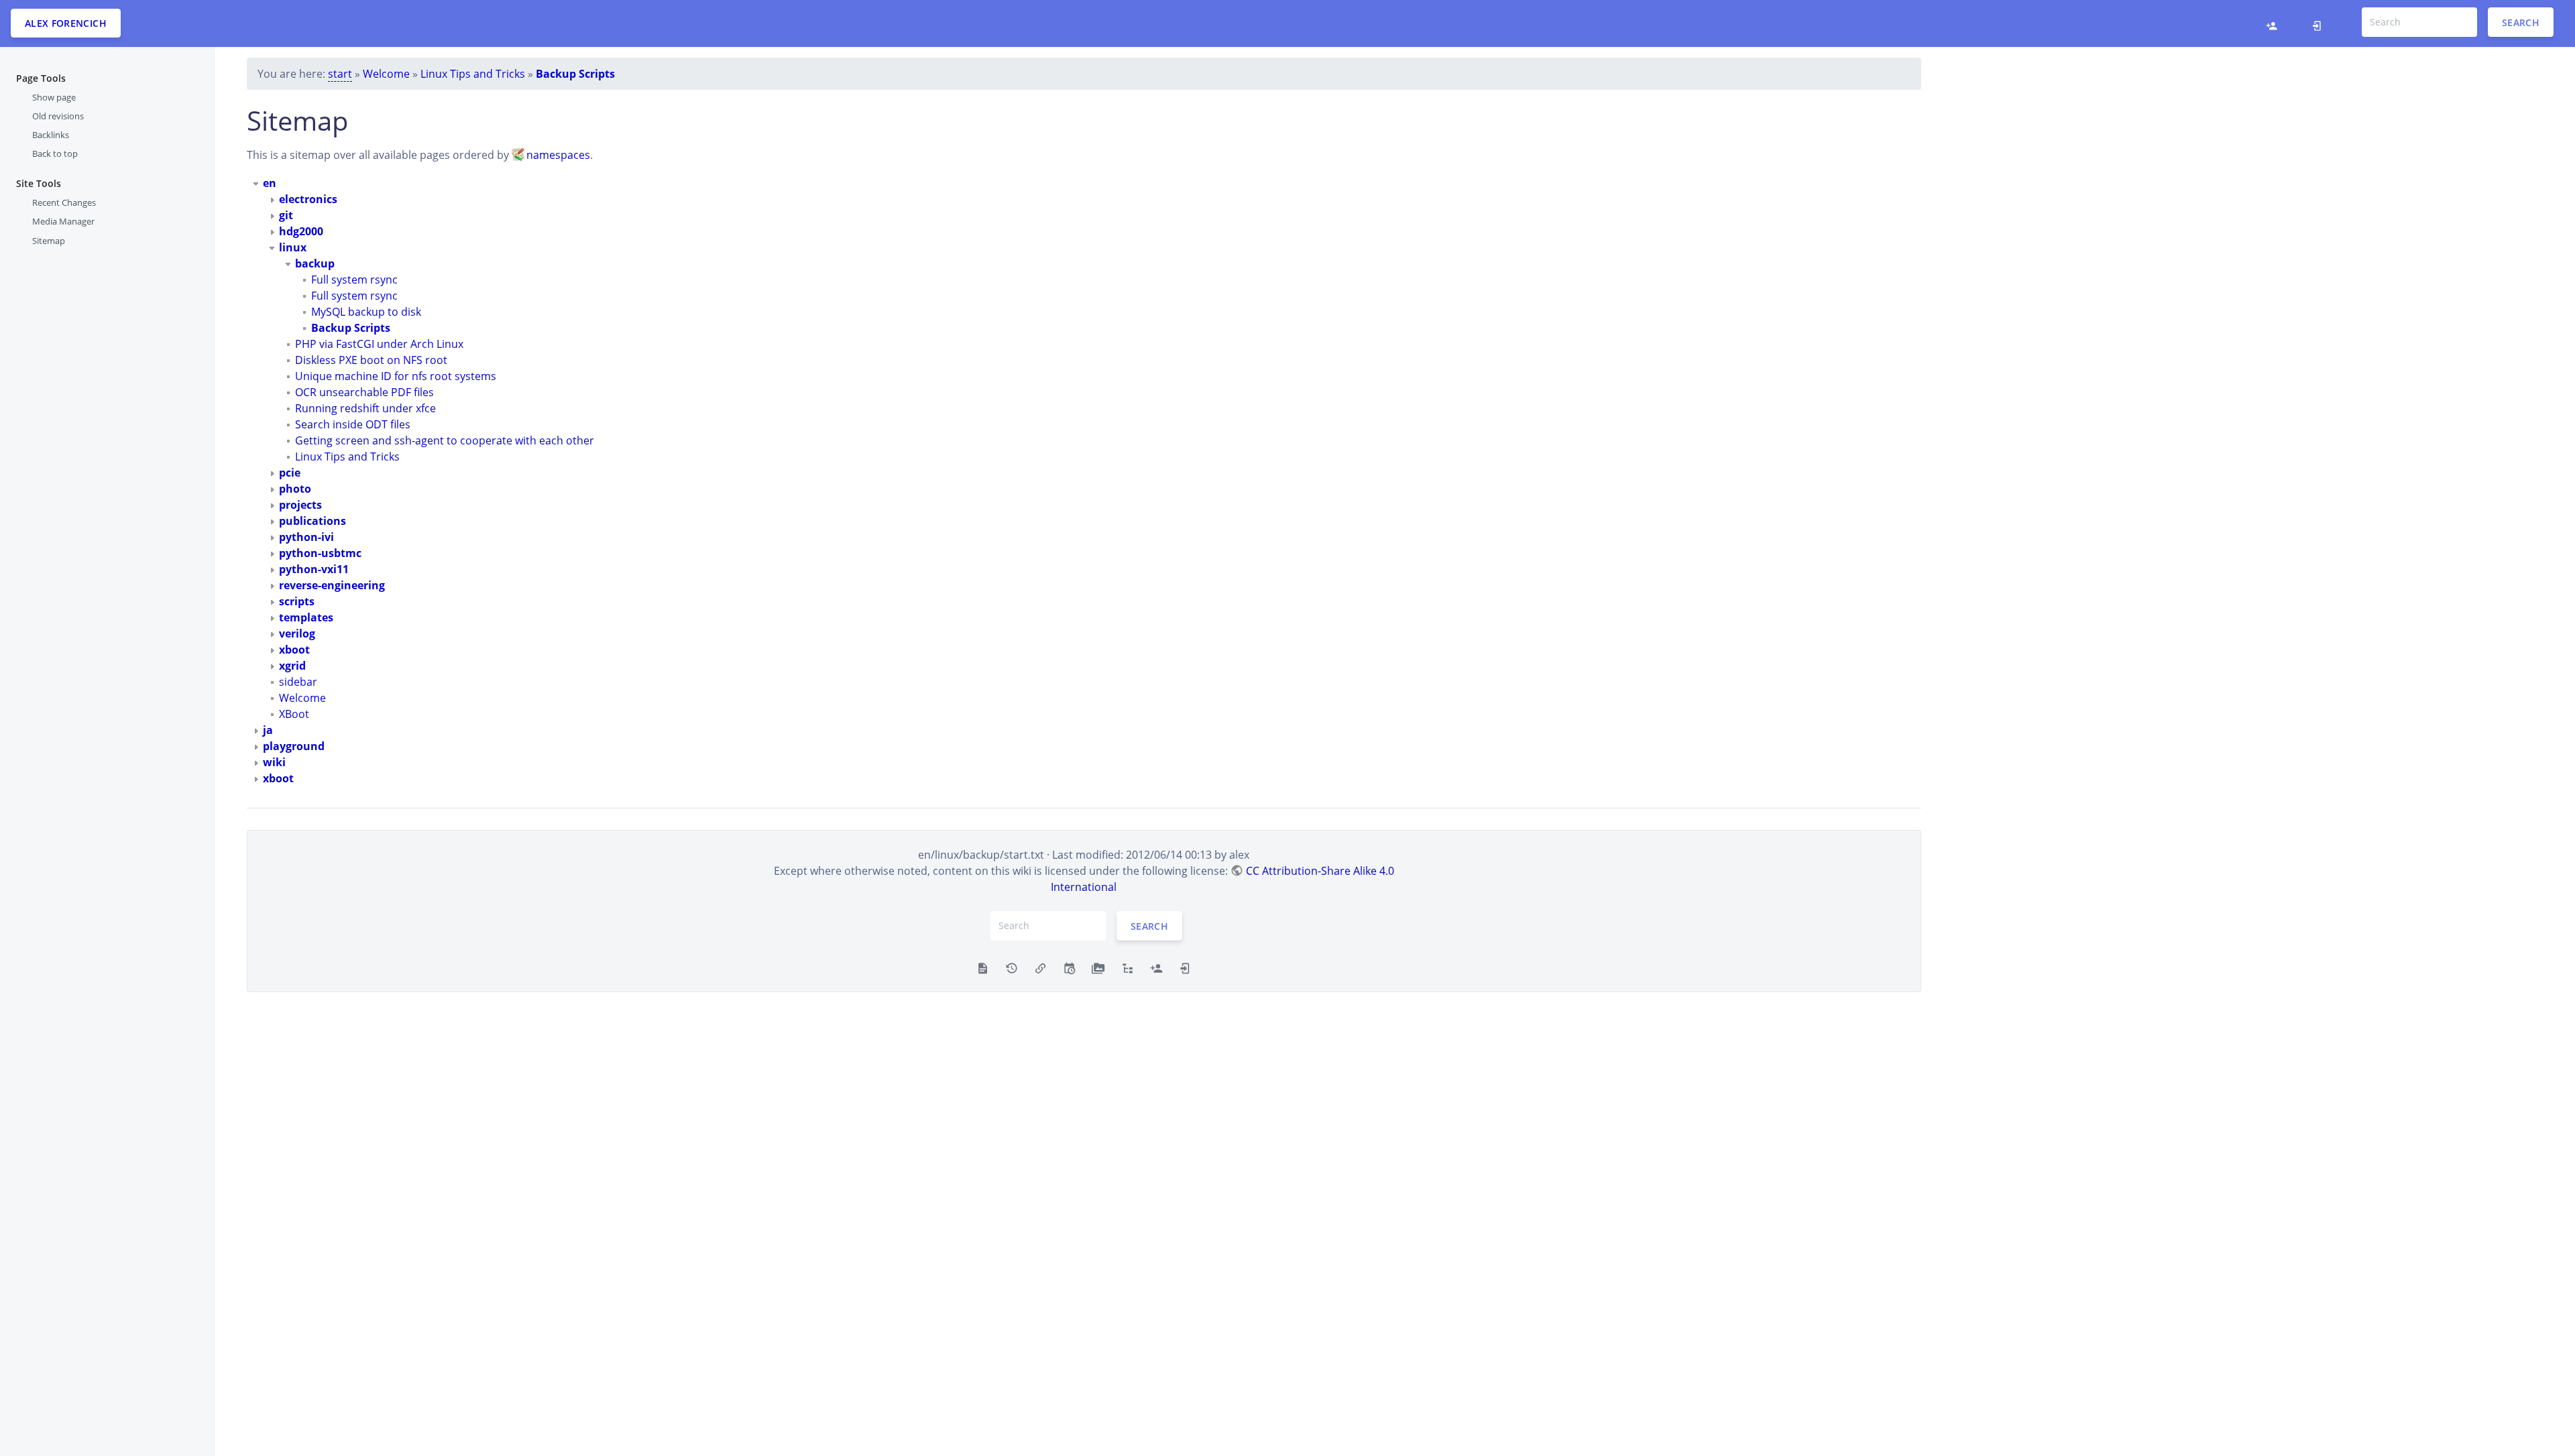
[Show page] (983, 967)
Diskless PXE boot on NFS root (371, 360)
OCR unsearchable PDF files (364, 392)
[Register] (2275, 23)
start (340, 74)
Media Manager (63, 221)
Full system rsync (354, 280)
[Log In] (2321, 23)
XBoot (294, 714)
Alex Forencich (66, 23)
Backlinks (51, 135)
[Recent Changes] (1069, 967)
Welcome (386, 74)
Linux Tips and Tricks (473, 74)
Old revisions (58, 116)
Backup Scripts (575, 74)
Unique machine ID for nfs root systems (396, 376)
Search (2521, 22)
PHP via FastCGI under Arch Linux (379, 344)
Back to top (55, 154)
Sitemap (49, 241)
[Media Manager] (1098, 967)
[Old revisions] (1012, 967)
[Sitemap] (1128, 967)
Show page (54, 97)
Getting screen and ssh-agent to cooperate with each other (445, 440)
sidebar (298, 682)
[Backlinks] (1040, 967)
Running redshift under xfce (365, 408)
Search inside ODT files (353, 424)
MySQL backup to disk (366, 312)
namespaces (558, 155)
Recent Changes (64, 202)
